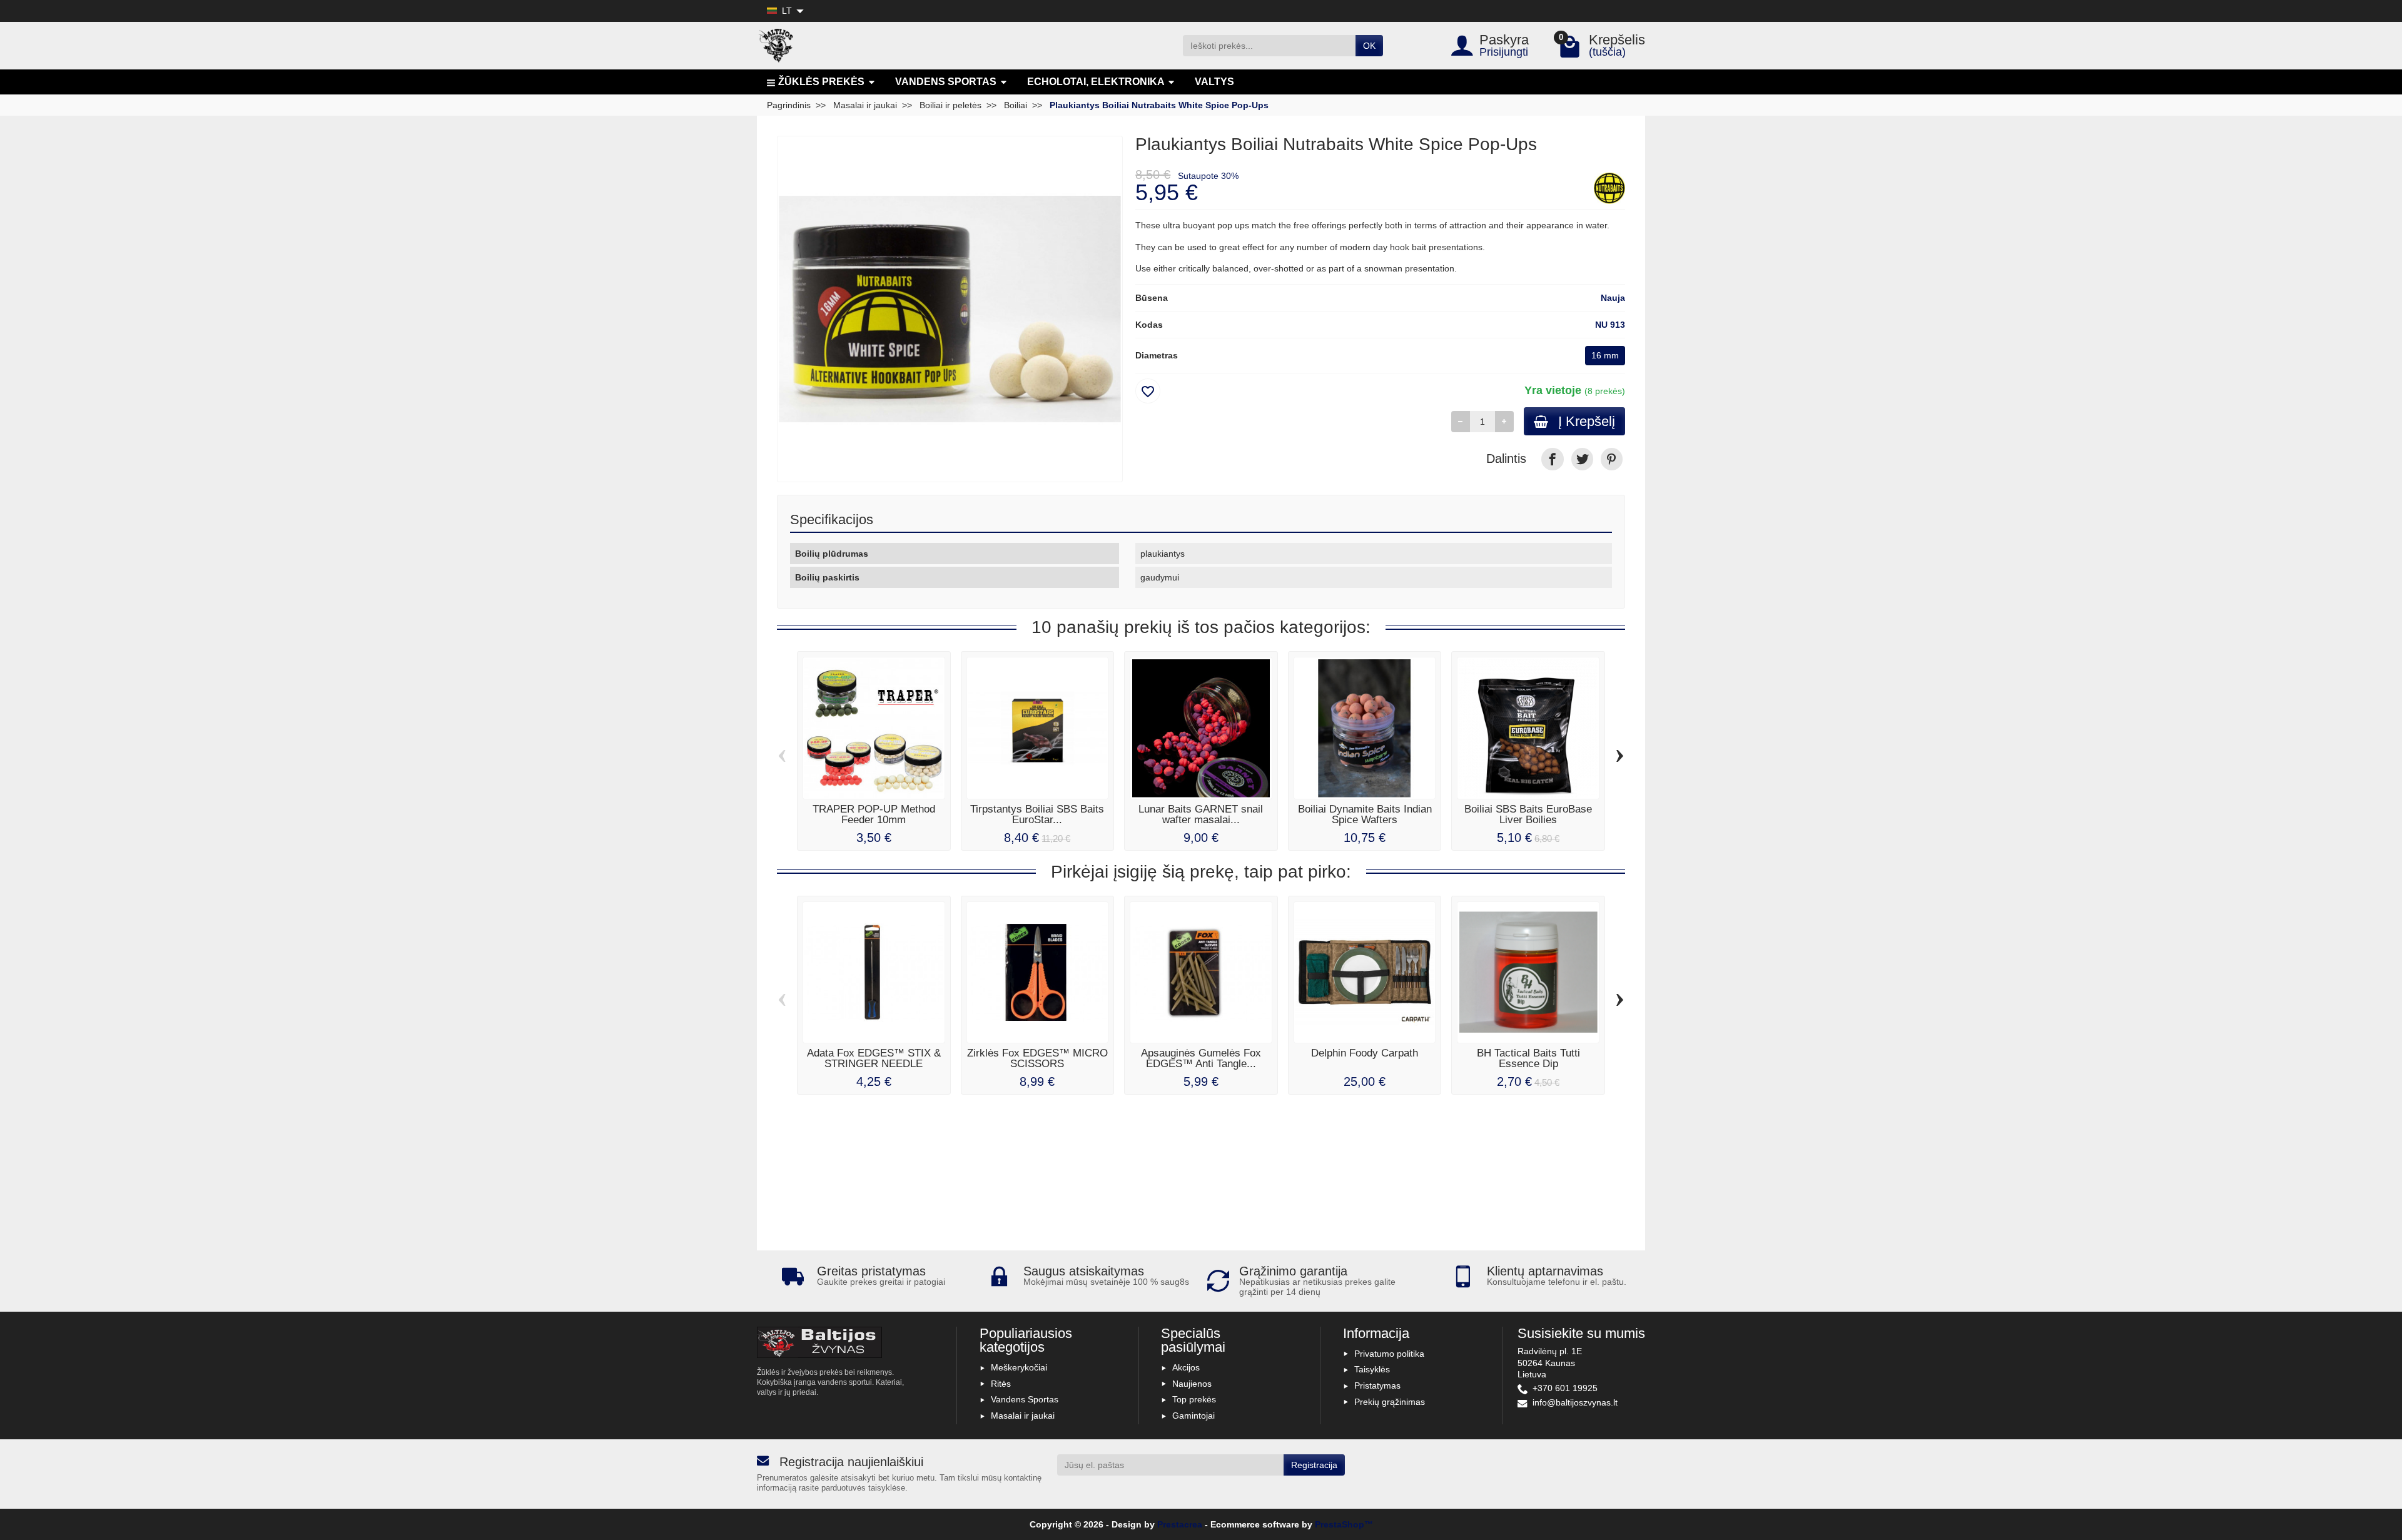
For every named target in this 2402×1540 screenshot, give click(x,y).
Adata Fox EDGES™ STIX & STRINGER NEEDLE (874, 1058)
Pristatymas (1377, 1385)
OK (1369, 46)
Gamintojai (1193, 1416)
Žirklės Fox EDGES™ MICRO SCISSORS (1037, 1058)
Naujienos (1192, 1384)
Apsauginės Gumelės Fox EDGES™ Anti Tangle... (1201, 1058)
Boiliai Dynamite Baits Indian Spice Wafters (1365, 814)
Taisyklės (1372, 1369)
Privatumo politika (1389, 1354)
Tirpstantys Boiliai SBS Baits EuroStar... (1037, 814)
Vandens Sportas (1025, 1399)
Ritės (1001, 1384)
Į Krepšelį (1587, 421)
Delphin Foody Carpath (1365, 1053)
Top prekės (1194, 1399)
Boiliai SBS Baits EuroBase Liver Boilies (1528, 814)
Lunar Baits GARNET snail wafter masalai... (1201, 814)
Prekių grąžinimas (1390, 1402)
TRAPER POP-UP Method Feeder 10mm (874, 814)
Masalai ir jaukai (1023, 1416)
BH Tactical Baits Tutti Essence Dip (1528, 1058)
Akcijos (1186, 1367)
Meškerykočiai (1019, 1367)
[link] (1552, 459)
